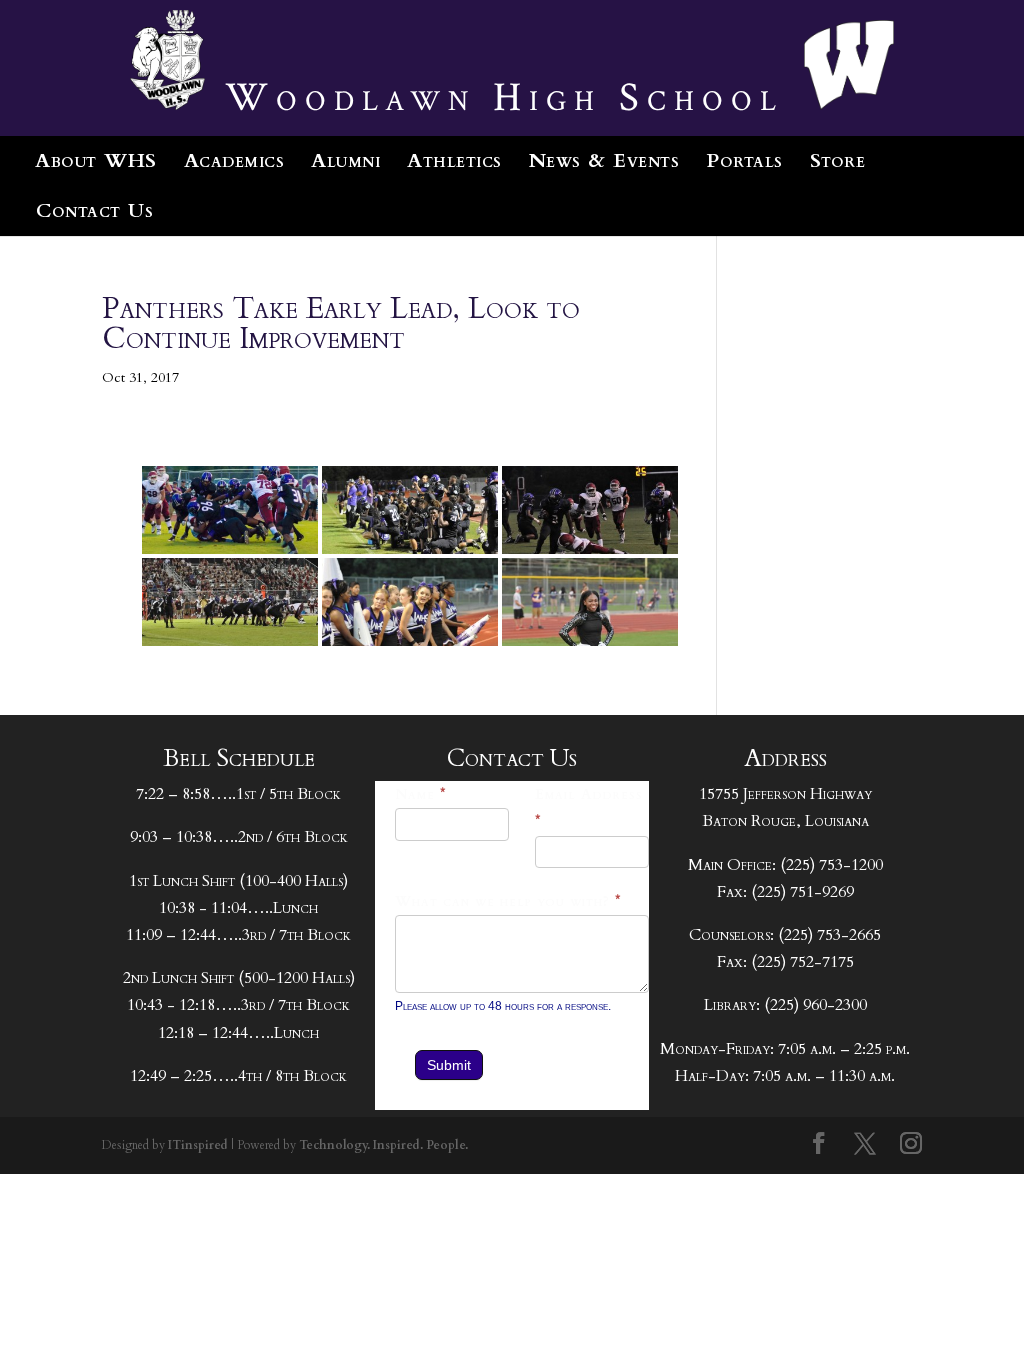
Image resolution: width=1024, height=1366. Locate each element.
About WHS (96, 160)
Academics (234, 160)
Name (421, 794)
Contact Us (94, 210)
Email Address (589, 808)
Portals (744, 160)
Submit (449, 1065)
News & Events (604, 160)
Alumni (345, 160)
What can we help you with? (508, 901)
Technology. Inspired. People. (383, 1145)
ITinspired (198, 1145)
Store (838, 160)
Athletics (454, 160)
